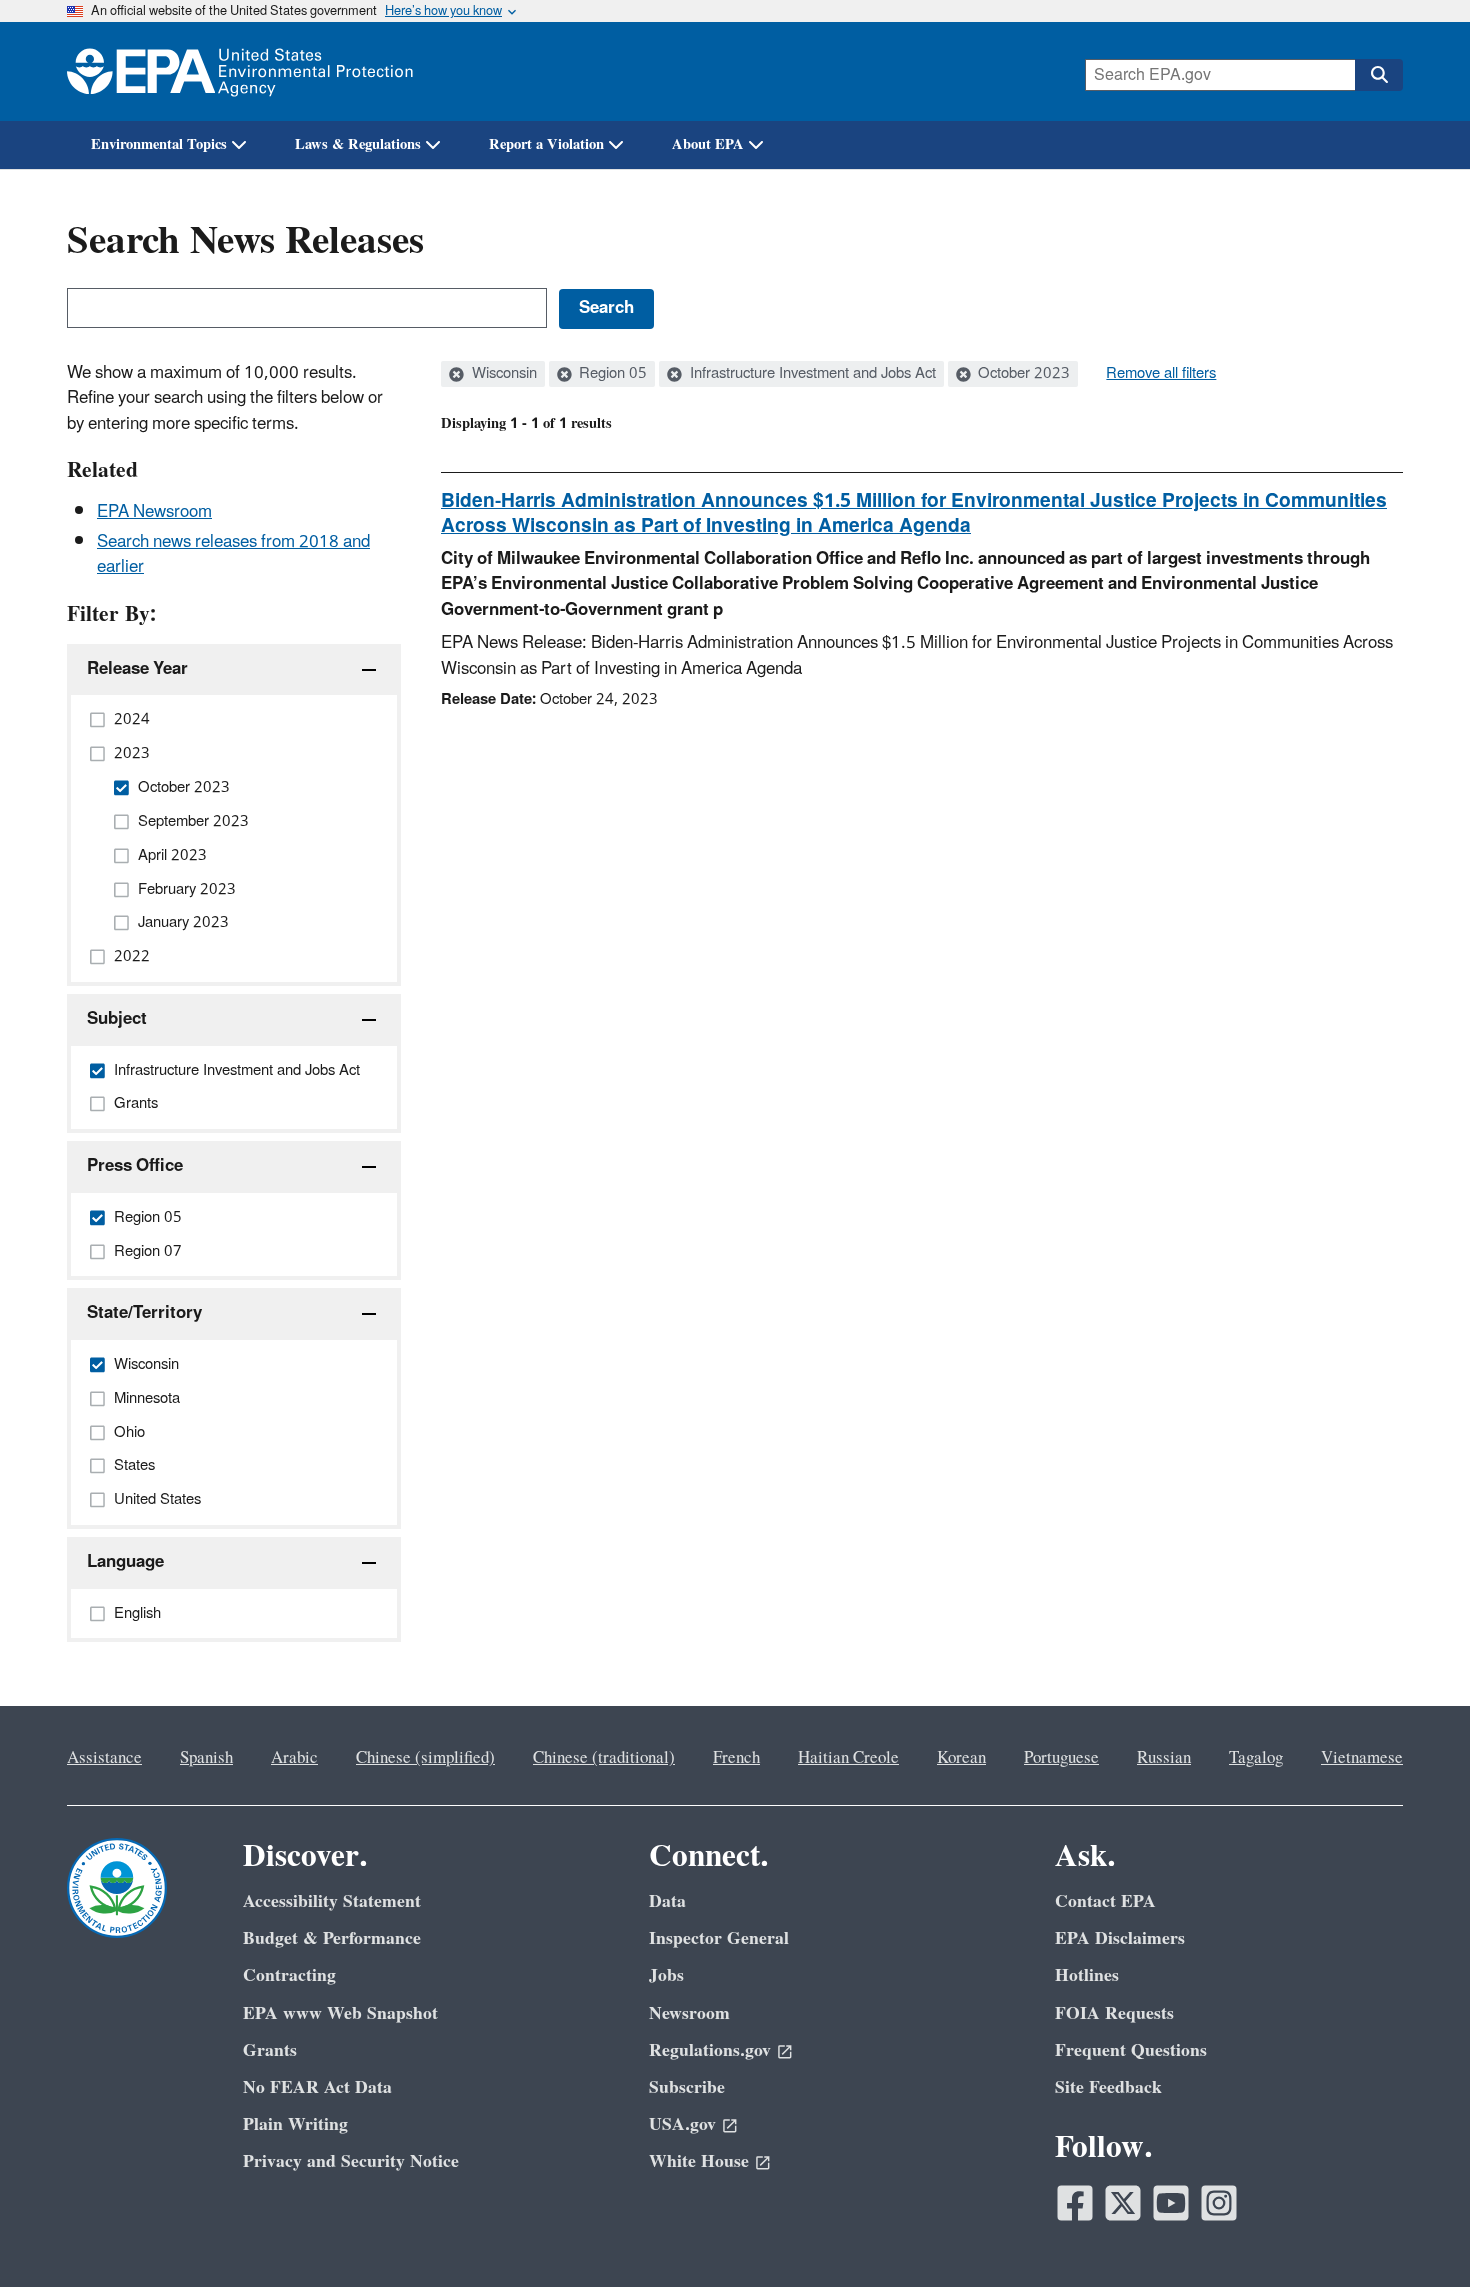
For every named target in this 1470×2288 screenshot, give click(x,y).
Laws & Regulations (358, 144)
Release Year (137, 669)
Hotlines (1087, 1975)
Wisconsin (502, 374)
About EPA (708, 144)
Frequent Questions (1131, 2050)
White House (699, 2161)
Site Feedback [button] (1108, 2087)
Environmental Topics (159, 144)
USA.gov (682, 2124)
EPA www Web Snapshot (340, 2013)
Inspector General (719, 1938)
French (736, 1758)
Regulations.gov (710, 2050)
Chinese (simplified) (425, 1758)
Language (125, 1562)
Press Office (135, 1166)
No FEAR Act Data (317, 2087)
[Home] (240, 71)
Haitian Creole (848, 1758)
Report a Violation (546, 144)
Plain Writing (295, 2124)
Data (667, 1901)
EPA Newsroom (154, 512)
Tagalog (1256, 1758)
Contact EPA (1105, 1901)
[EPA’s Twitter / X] (1123, 2203)
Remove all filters (1161, 374)
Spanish (206, 1758)
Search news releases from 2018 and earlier (233, 554)
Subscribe (687, 2087)
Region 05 (611, 374)
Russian (1164, 1758)
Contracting (289, 1975)
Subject (117, 1019)
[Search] (1379, 75)
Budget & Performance (332, 1938)
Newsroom (689, 2013)
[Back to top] (1415, 2233)
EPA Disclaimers (1120, 1938)
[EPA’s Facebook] (1075, 2203)
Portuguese (1061, 1758)
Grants (270, 2050)
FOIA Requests (1114, 2013)
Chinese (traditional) (604, 1758)
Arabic (294, 1758)
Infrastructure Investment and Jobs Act (811, 374)
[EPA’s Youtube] (1171, 2203)
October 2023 (1022, 374)
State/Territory (144, 1313)
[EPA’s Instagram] (1219, 2203)
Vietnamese (1362, 1758)
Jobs (666, 1975)
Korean (961, 1758)
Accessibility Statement (332, 1901)
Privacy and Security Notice (351, 2161)
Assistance (104, 1758)
